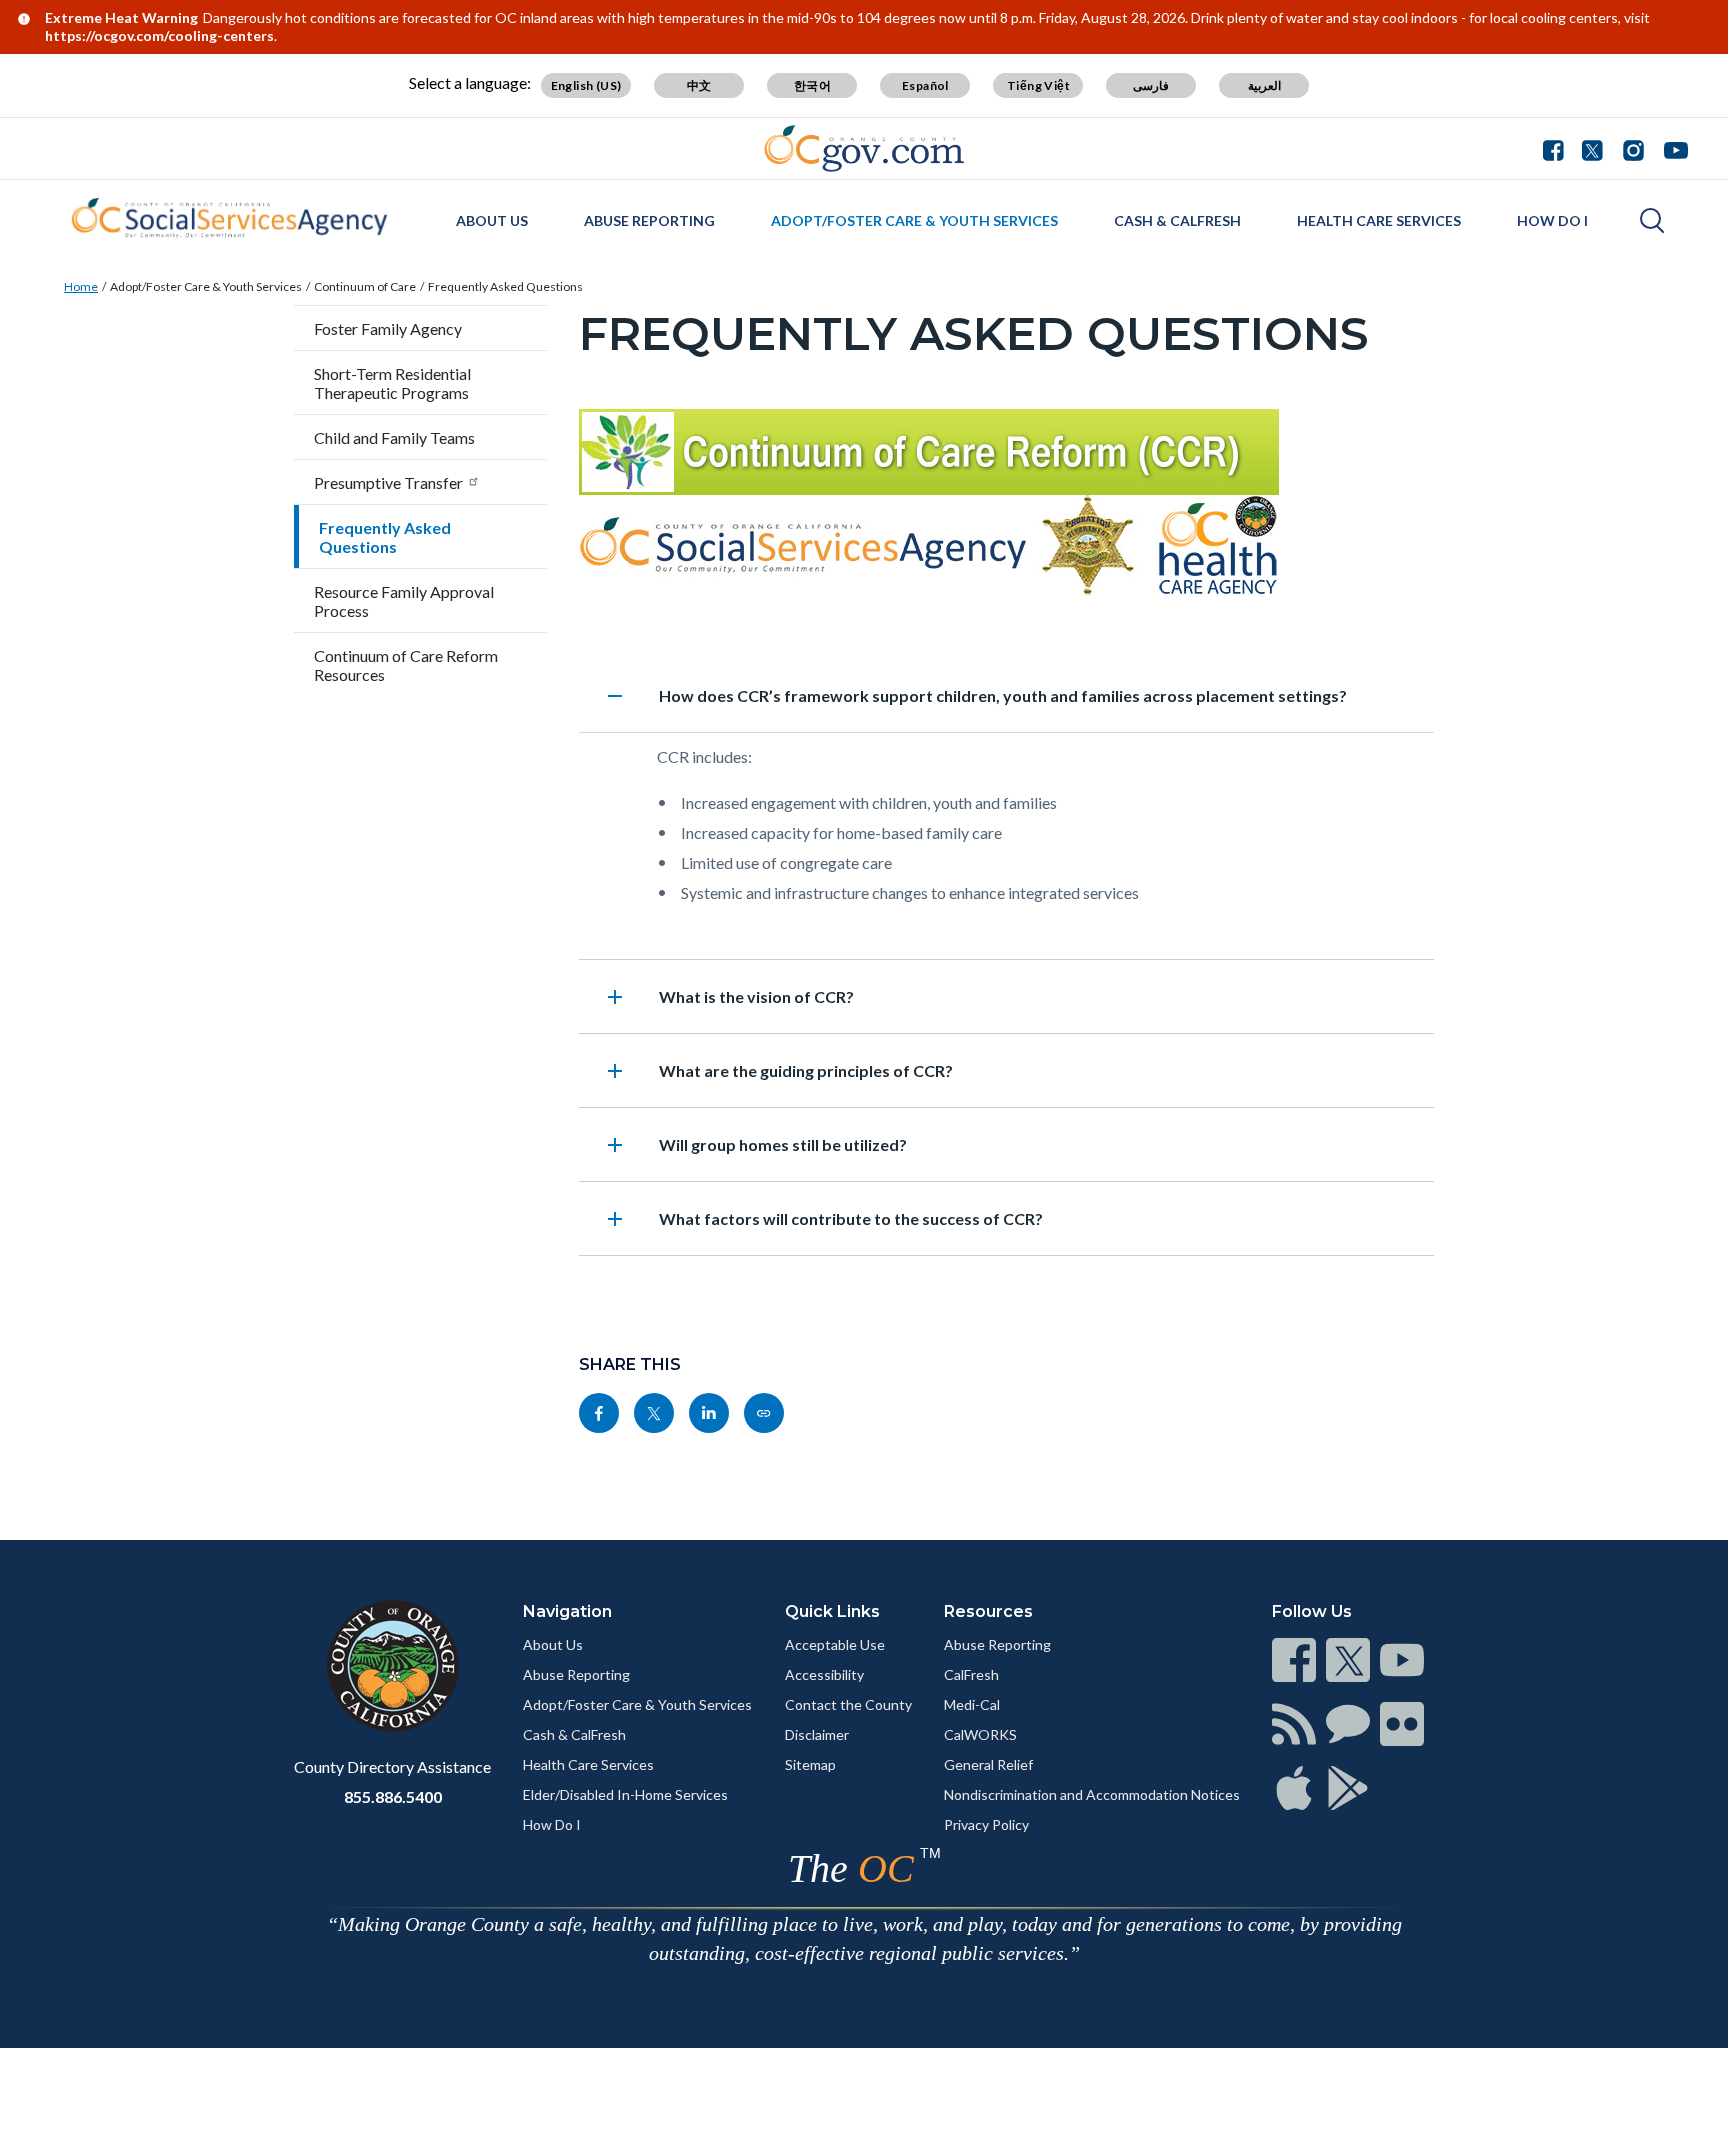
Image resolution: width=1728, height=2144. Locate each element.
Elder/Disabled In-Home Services (625, 1794)
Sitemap (810, 1764)
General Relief (988, 1764)
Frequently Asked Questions (505, 286)
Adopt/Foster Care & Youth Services (914, 220)
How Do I (1552, 220)
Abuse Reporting (649, 220)
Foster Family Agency (388, 328)
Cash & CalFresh (1177, 220)
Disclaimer (817, 1734)
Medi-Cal (972, 1704)
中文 (699, 85)
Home (81, 286)
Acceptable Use (835, 1644)
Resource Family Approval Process (404, 601)
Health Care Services (1379, 220)
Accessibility (824, 1674)
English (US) (586, 85)
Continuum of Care (365, 286)
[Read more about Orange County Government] (864, 148)
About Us (492, 220)
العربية (1264, 85)
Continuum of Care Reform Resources (406, 665)
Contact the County (848, 1704)
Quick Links (832, 1611)
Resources (988, 1611)
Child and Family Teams (394, 437)
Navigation (567, 1611)
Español (925, 85)
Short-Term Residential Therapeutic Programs (392, 383)
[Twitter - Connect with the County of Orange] (1592, 148)
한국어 (812, 85)
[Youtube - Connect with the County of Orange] (1671, 148)
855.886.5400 (393, 1796)
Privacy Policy (986, 1824)
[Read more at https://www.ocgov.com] (392, 1666)
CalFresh (971, 1674)
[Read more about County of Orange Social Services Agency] (229, 218)
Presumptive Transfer (388, 482)
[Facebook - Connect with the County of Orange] (1558, 148)
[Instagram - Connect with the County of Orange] (1633, 148)
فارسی (1151, 85)
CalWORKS (980, 1734)
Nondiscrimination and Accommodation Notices (1092, 1794)
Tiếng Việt (1038, 85)
